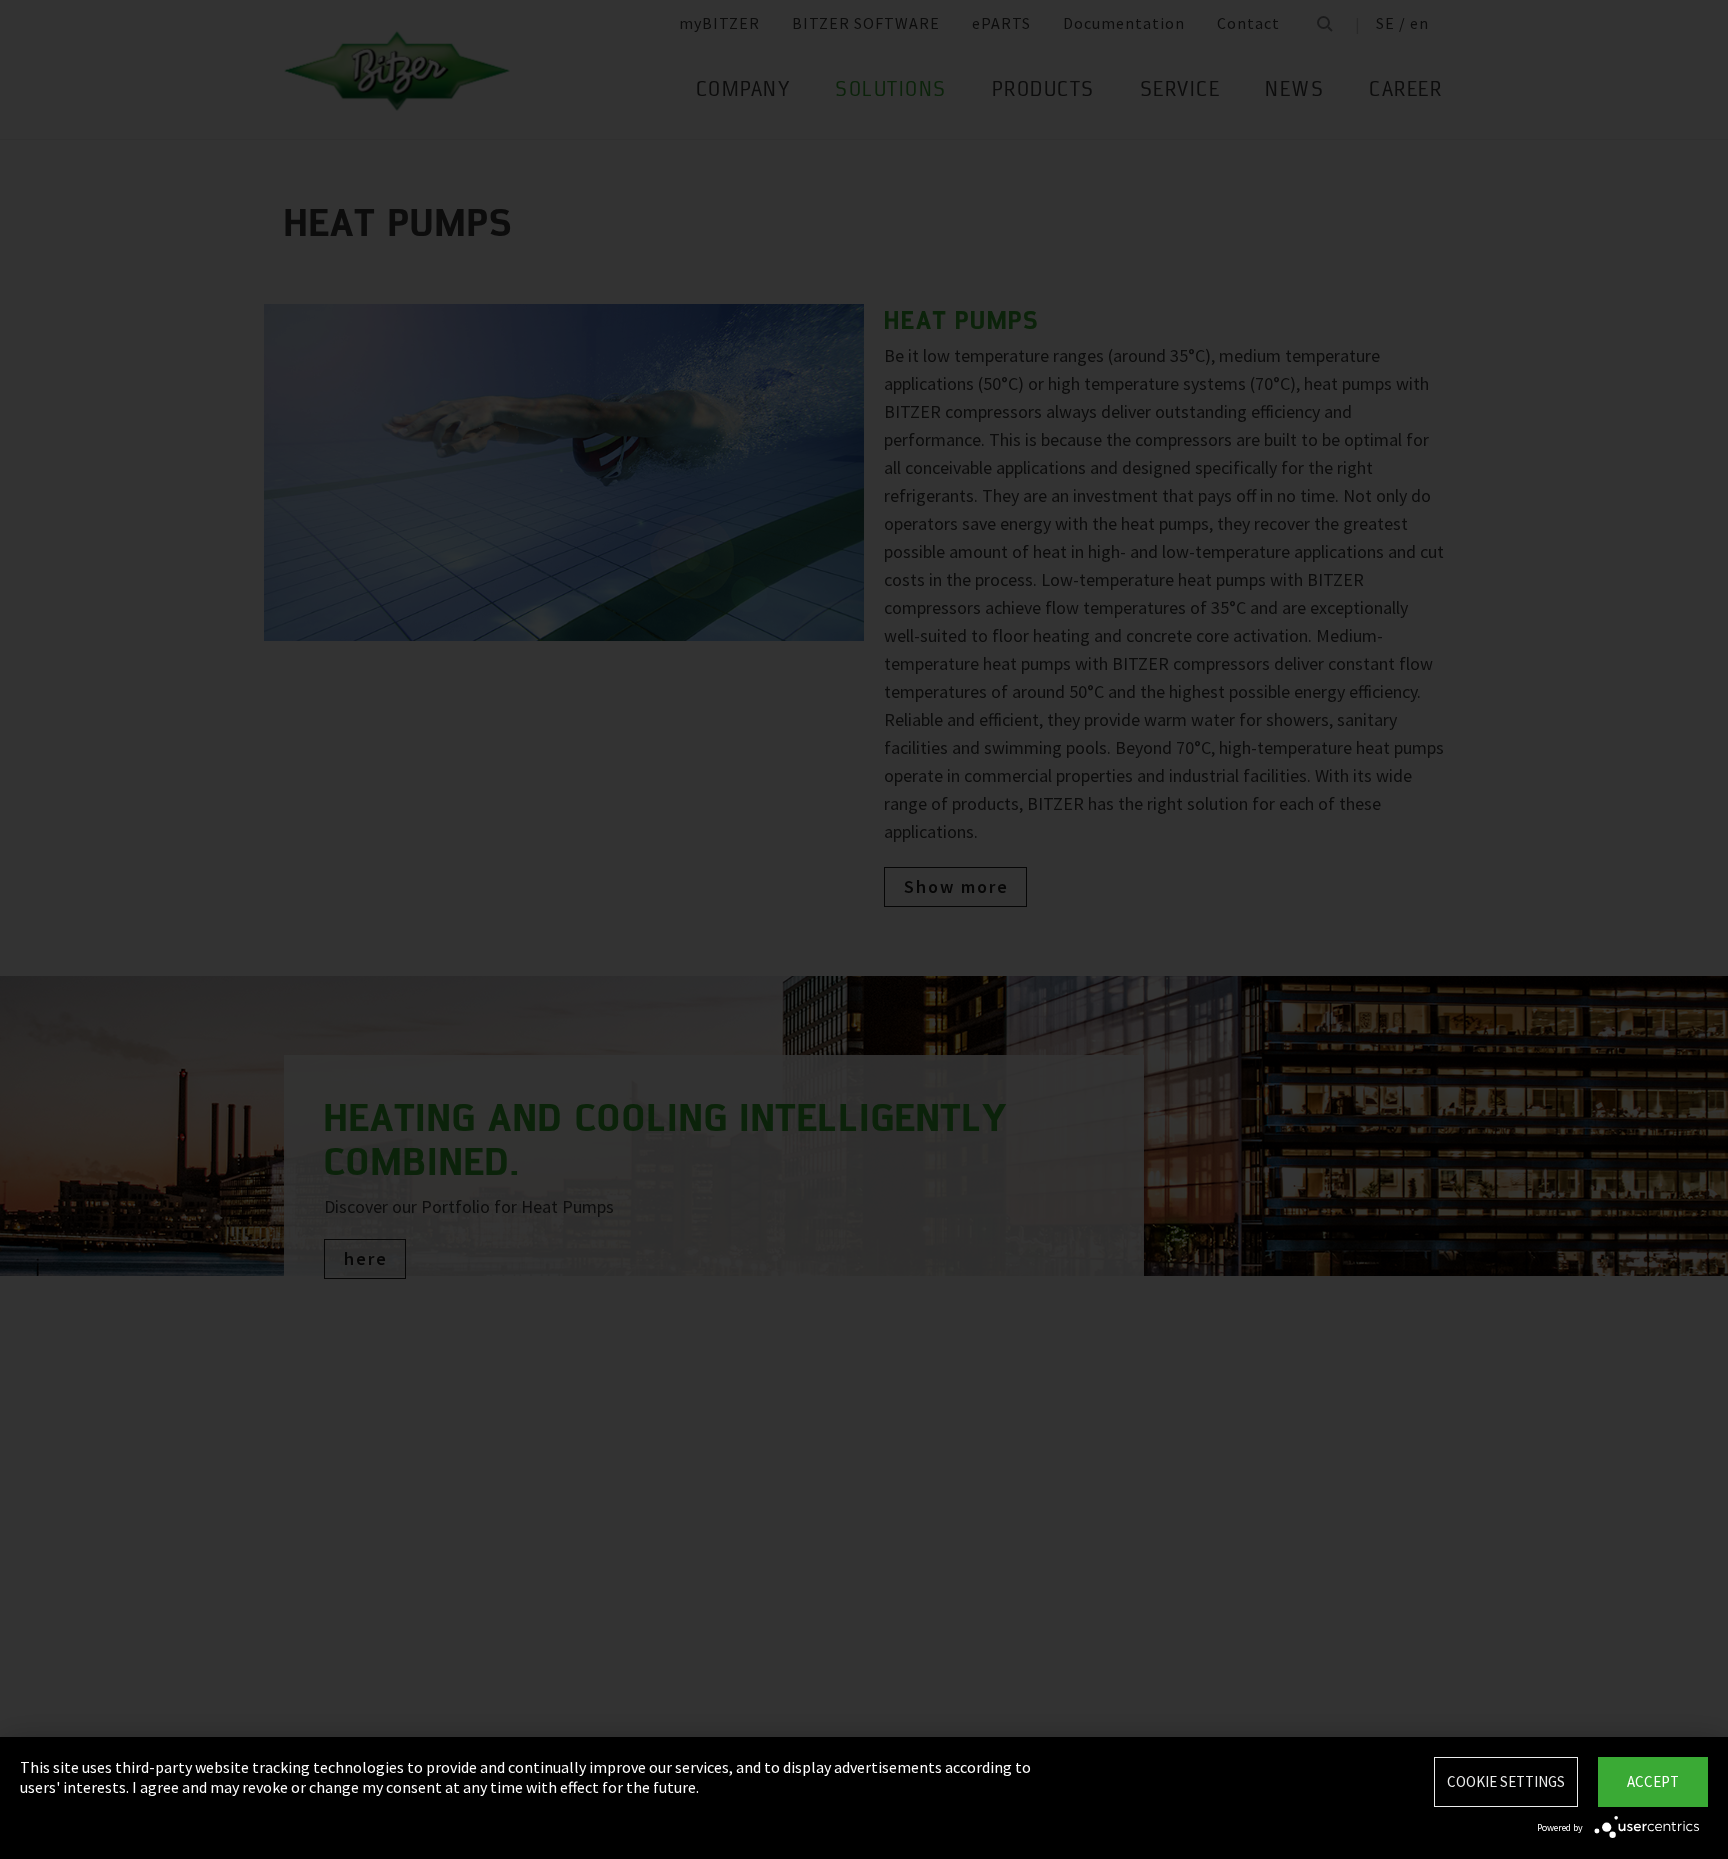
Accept (1653, 1781)
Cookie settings (1506, 1781)
